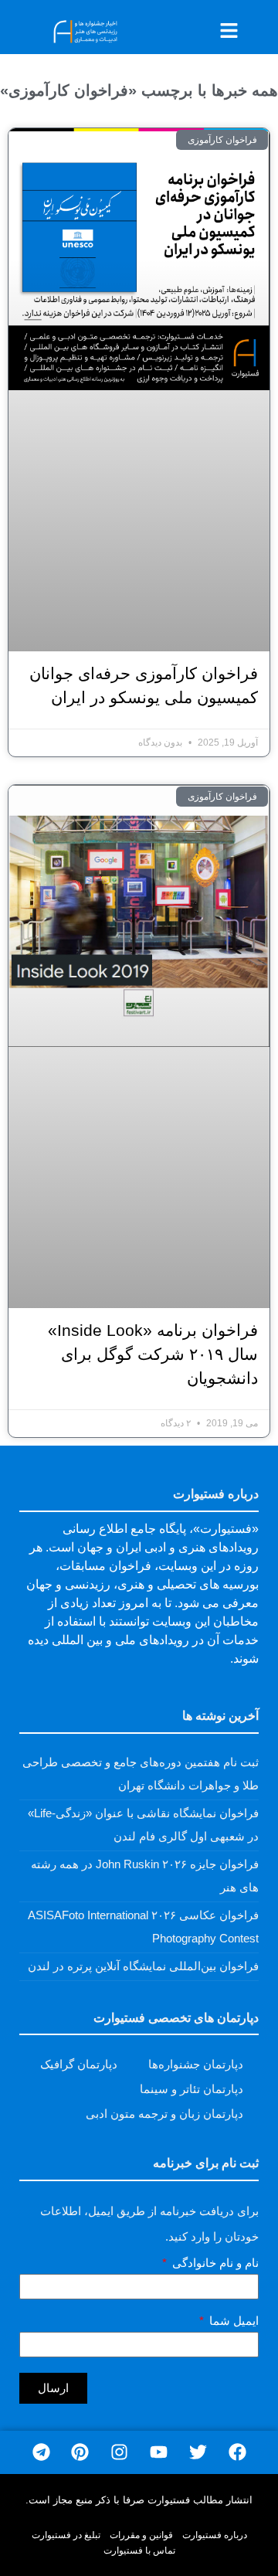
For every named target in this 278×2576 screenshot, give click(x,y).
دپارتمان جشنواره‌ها (196, 2064)
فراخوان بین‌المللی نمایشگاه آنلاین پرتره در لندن (143, 1966)
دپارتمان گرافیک (79, 2064)
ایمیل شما (232, 2321)
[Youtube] (159, 2453)
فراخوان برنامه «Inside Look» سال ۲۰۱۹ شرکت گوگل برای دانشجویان (153, 1354)
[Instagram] (119, 2453)
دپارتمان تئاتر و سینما (192, 2089)
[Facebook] (237, 2453)
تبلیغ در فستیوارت (66, 2535)
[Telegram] (41, 2453)
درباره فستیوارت (215, 2535)
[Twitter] (198, 2453)
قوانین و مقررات (141, 2535)
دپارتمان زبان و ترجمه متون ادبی (164, 2114)
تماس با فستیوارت (139, 2551)
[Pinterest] (80, 2453)
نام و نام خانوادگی (214, 2263)
